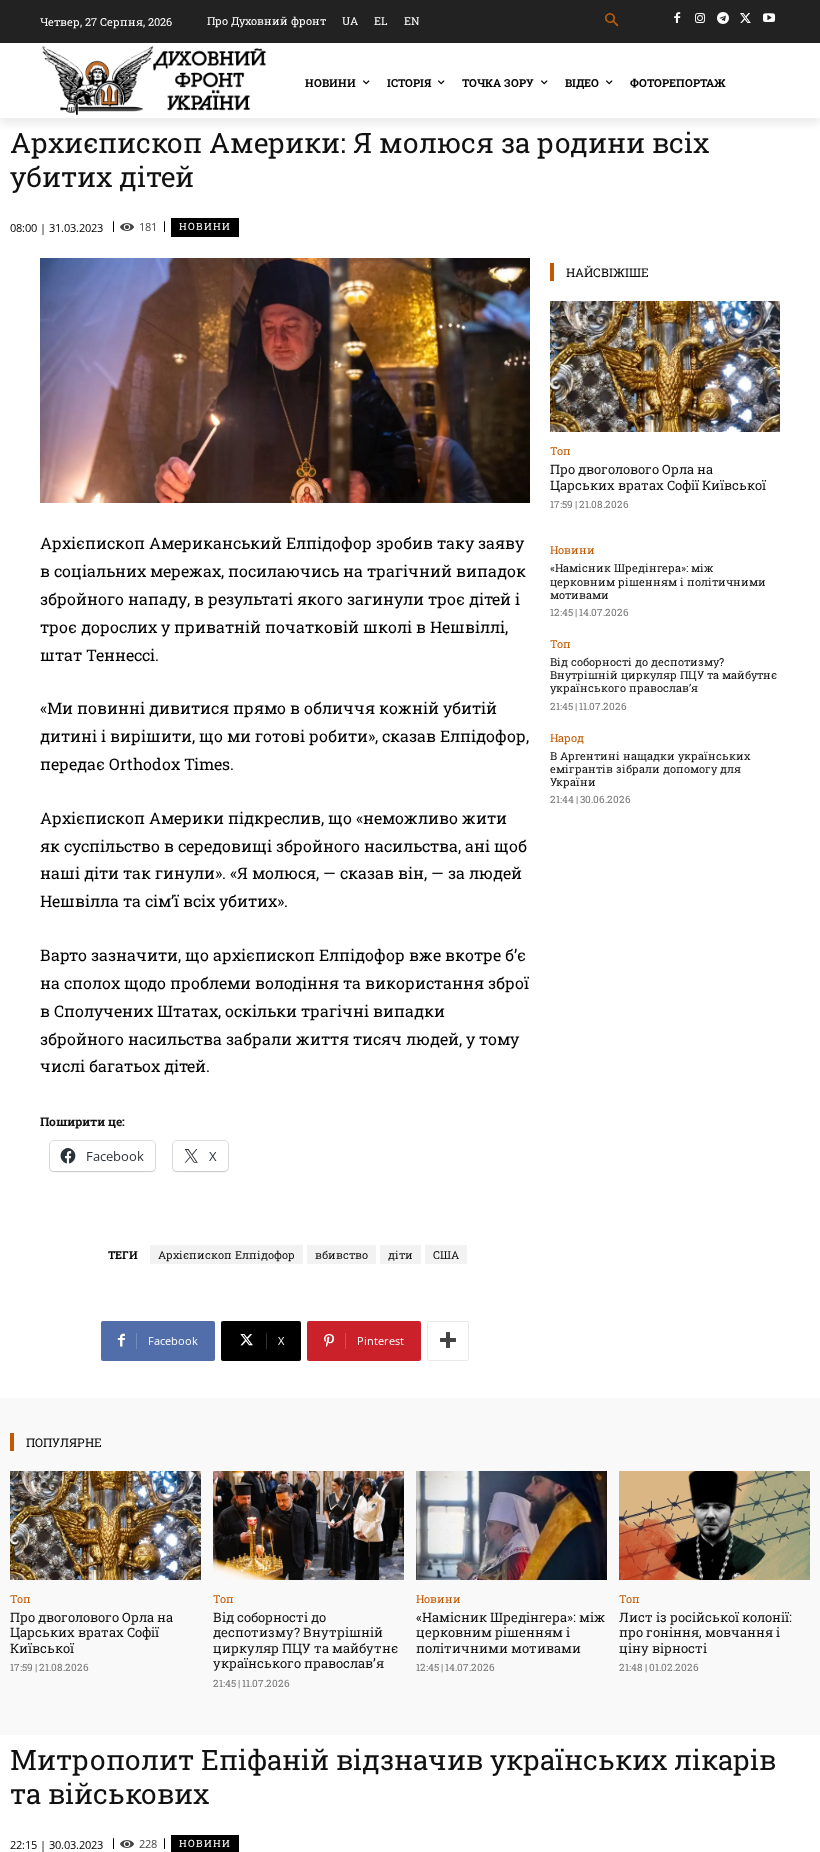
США (446, 1254)
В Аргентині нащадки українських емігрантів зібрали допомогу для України (650, 768)
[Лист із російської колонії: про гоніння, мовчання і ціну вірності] (714, 1525)
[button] (612, 20)
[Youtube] (768, 18)
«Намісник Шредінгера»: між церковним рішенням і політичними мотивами (658, 580)
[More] (448, 1341)
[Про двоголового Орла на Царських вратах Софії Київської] (665, 366)
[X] (745, 18)
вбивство (341, 1254)
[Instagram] (700, 18)
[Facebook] (677, 18)
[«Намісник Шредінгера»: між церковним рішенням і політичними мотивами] (511, 1525)
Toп (560, 450)
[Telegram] (723, 18)
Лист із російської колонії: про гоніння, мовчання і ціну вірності (705, 1632)
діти (400, 1254)
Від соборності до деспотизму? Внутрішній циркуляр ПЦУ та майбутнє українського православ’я (663, 674)
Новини (205, 226)
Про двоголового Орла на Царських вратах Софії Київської (658, 477)
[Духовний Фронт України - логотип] (154, 80)
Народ (567, 737)
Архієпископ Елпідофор (226, 1254)
